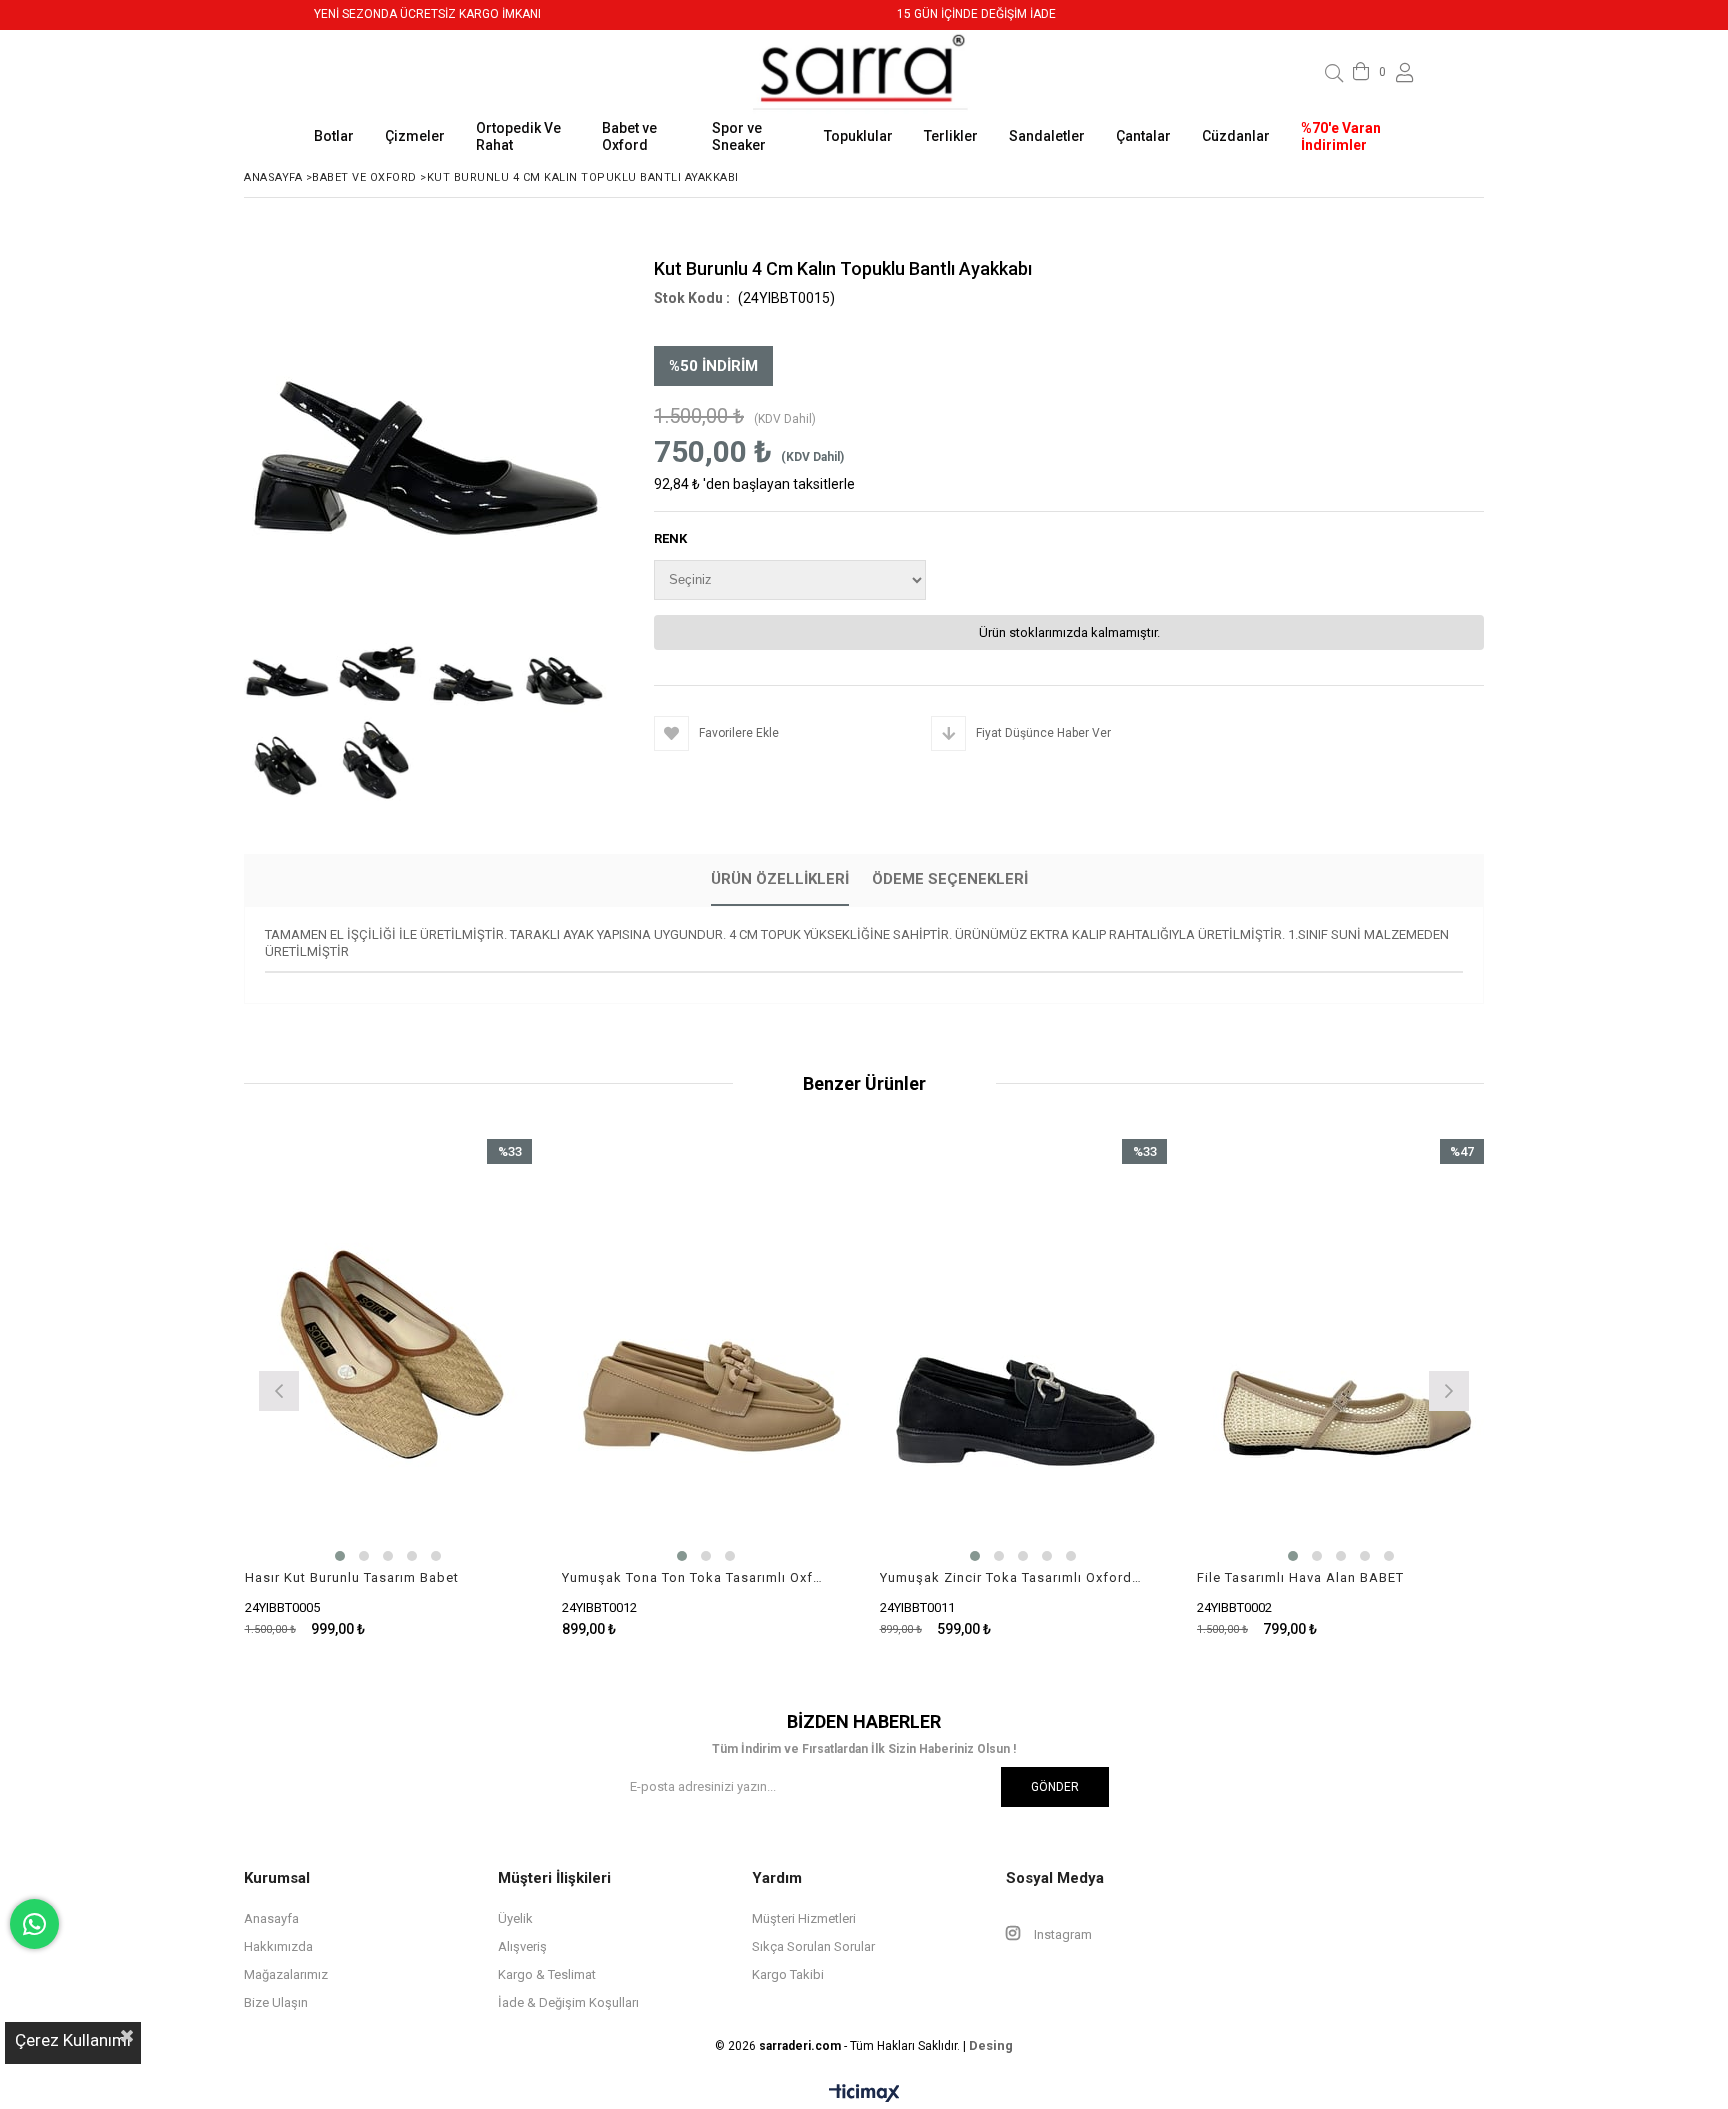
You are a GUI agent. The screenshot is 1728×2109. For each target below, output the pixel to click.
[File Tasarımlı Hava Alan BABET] (1341, 1354)
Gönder (1055, 1787)
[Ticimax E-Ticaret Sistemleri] (864, 2094)
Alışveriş (522, 1946)
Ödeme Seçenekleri (950, 879)
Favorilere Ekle (388, 1388)
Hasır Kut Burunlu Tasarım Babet (352, 1577)
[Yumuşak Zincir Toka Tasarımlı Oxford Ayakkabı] (1024, 1354)
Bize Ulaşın (276, 2002)
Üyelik (515, 1918)
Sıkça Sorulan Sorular (813, 1946)
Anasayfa (271, 1918)
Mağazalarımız (286, 1974)
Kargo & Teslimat (547, 1974)
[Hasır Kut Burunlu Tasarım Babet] (389, 1354)
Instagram (1061, 1934)
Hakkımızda (278, 1946)
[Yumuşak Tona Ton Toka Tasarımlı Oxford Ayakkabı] (706, 1354)
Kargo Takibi (788, 1974)
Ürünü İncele (457, 1388)
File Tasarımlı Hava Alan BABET (1300, 1577)
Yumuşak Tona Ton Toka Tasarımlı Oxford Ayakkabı (693, 1577)
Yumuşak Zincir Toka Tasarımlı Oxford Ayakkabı (1011, 1577)
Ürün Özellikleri (780, 879)
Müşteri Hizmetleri (804, 1918)
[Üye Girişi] (1405, 73)
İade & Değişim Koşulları (568, 2002)
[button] (340, 1556)
